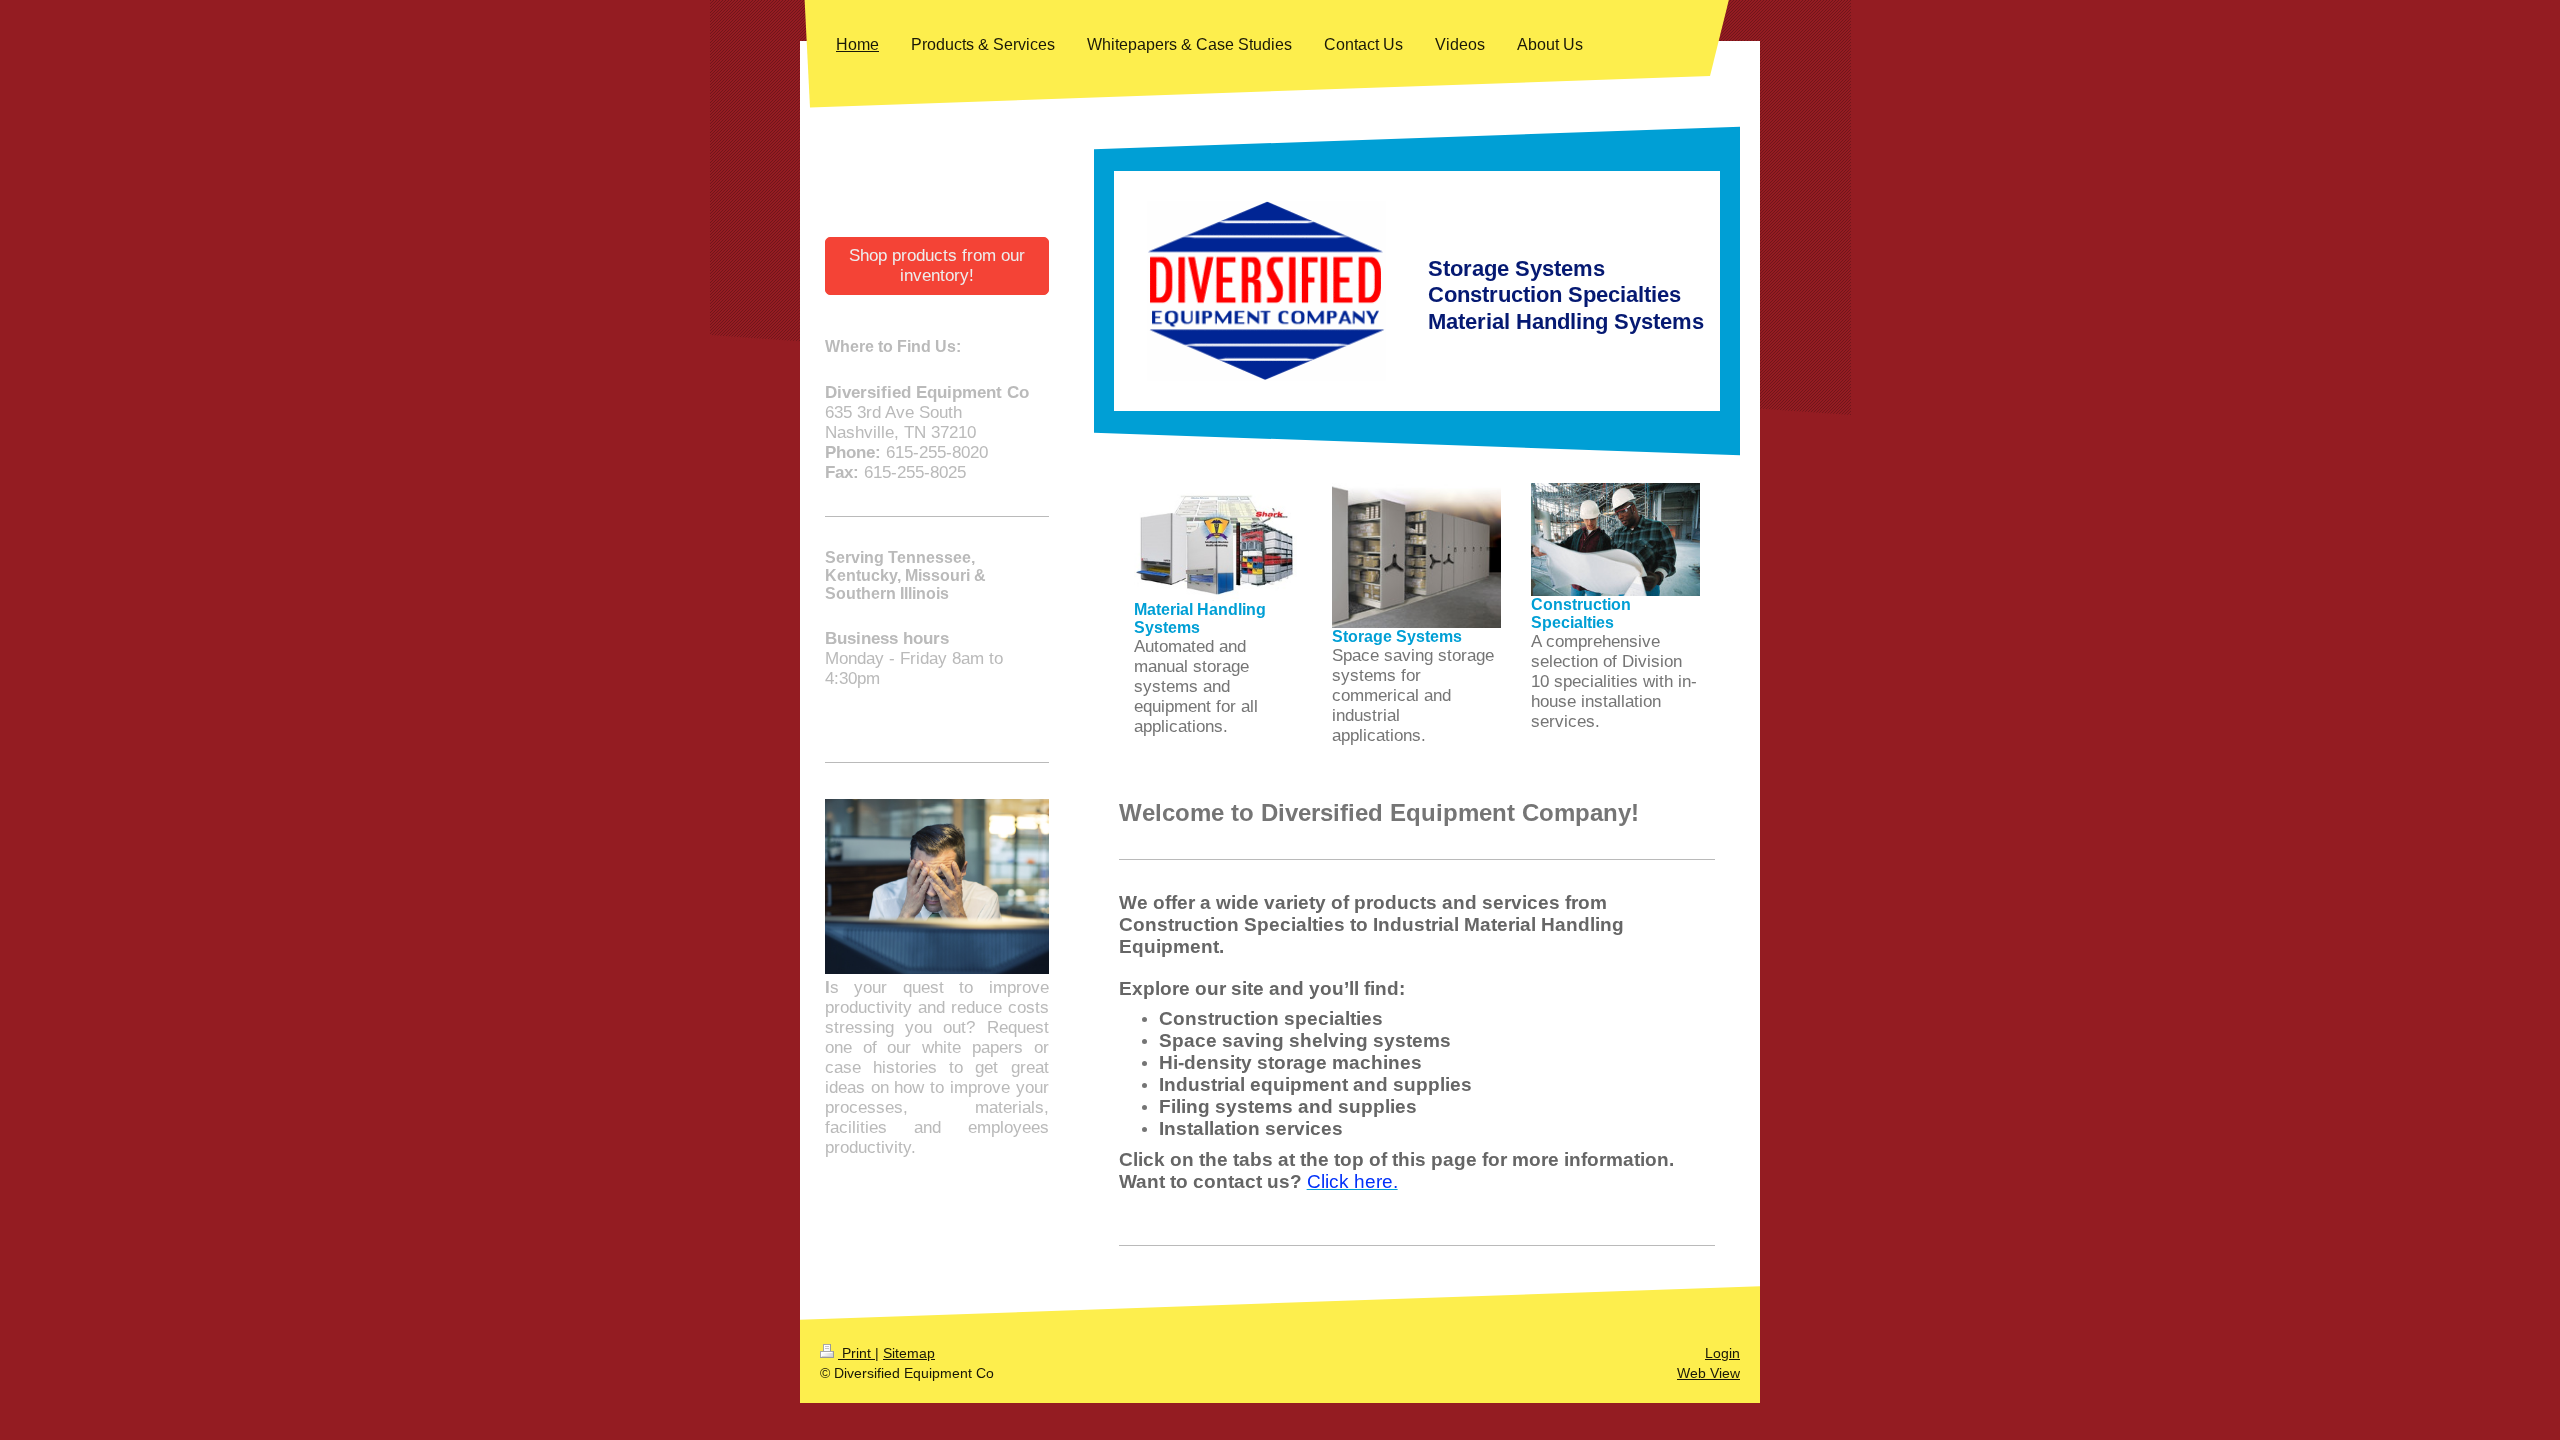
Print (856, 1353)
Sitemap (909, 1353)
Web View (1708, 1373)
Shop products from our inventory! (937, 265)
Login (1722, 1353)
